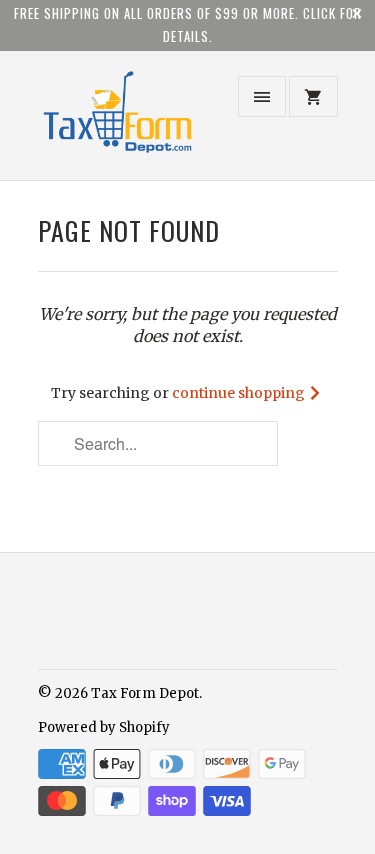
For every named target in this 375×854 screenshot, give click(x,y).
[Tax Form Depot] (118, 123)
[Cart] (313, 96)
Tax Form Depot (145, 693)
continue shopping (240, 393)
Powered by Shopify (104, 727)
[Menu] (262, 96)
